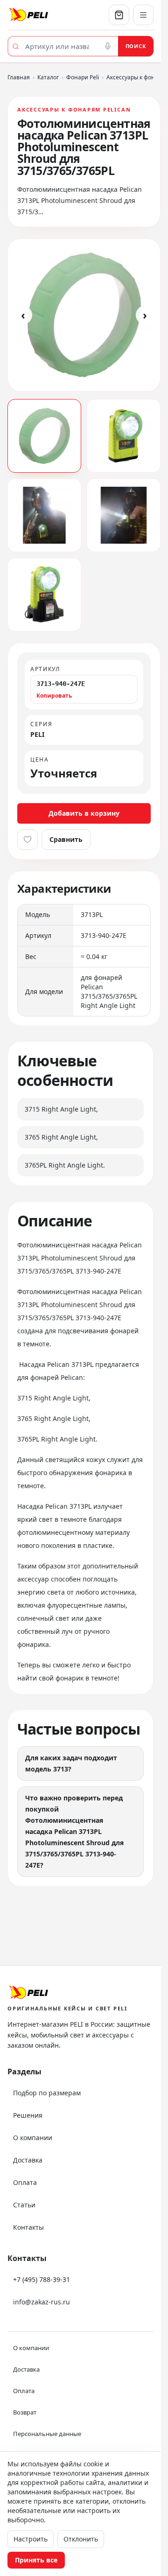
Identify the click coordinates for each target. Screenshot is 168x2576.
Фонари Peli (83, 77)
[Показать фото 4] (124, 515)
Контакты (28, 2227)
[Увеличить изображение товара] (84, 315)
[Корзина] (119, 15)
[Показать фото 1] (44, 436)
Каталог (48, 77)
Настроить (31, 2539)
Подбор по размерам (47, 2093)
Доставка (28, 2160)
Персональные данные (47, 2434)
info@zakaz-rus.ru (42, 2302)
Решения (28, 2115)
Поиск (136, 46)
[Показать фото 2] (124, 436)
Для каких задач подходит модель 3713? (71, 1763)
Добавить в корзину (84, 813)
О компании (33, 2138)
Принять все (36, 2560)
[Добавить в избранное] (28, 840)
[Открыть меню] (143, 15)
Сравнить (66, 839)
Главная (19, 77)
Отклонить (81, 2539)
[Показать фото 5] (44, 595)
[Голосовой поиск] (108, 46)
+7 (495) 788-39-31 (42, 2279)
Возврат (25, 2412)
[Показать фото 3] (44, 515)
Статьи (24, 2205)
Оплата (25, 2182)
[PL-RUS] (44, 15)
